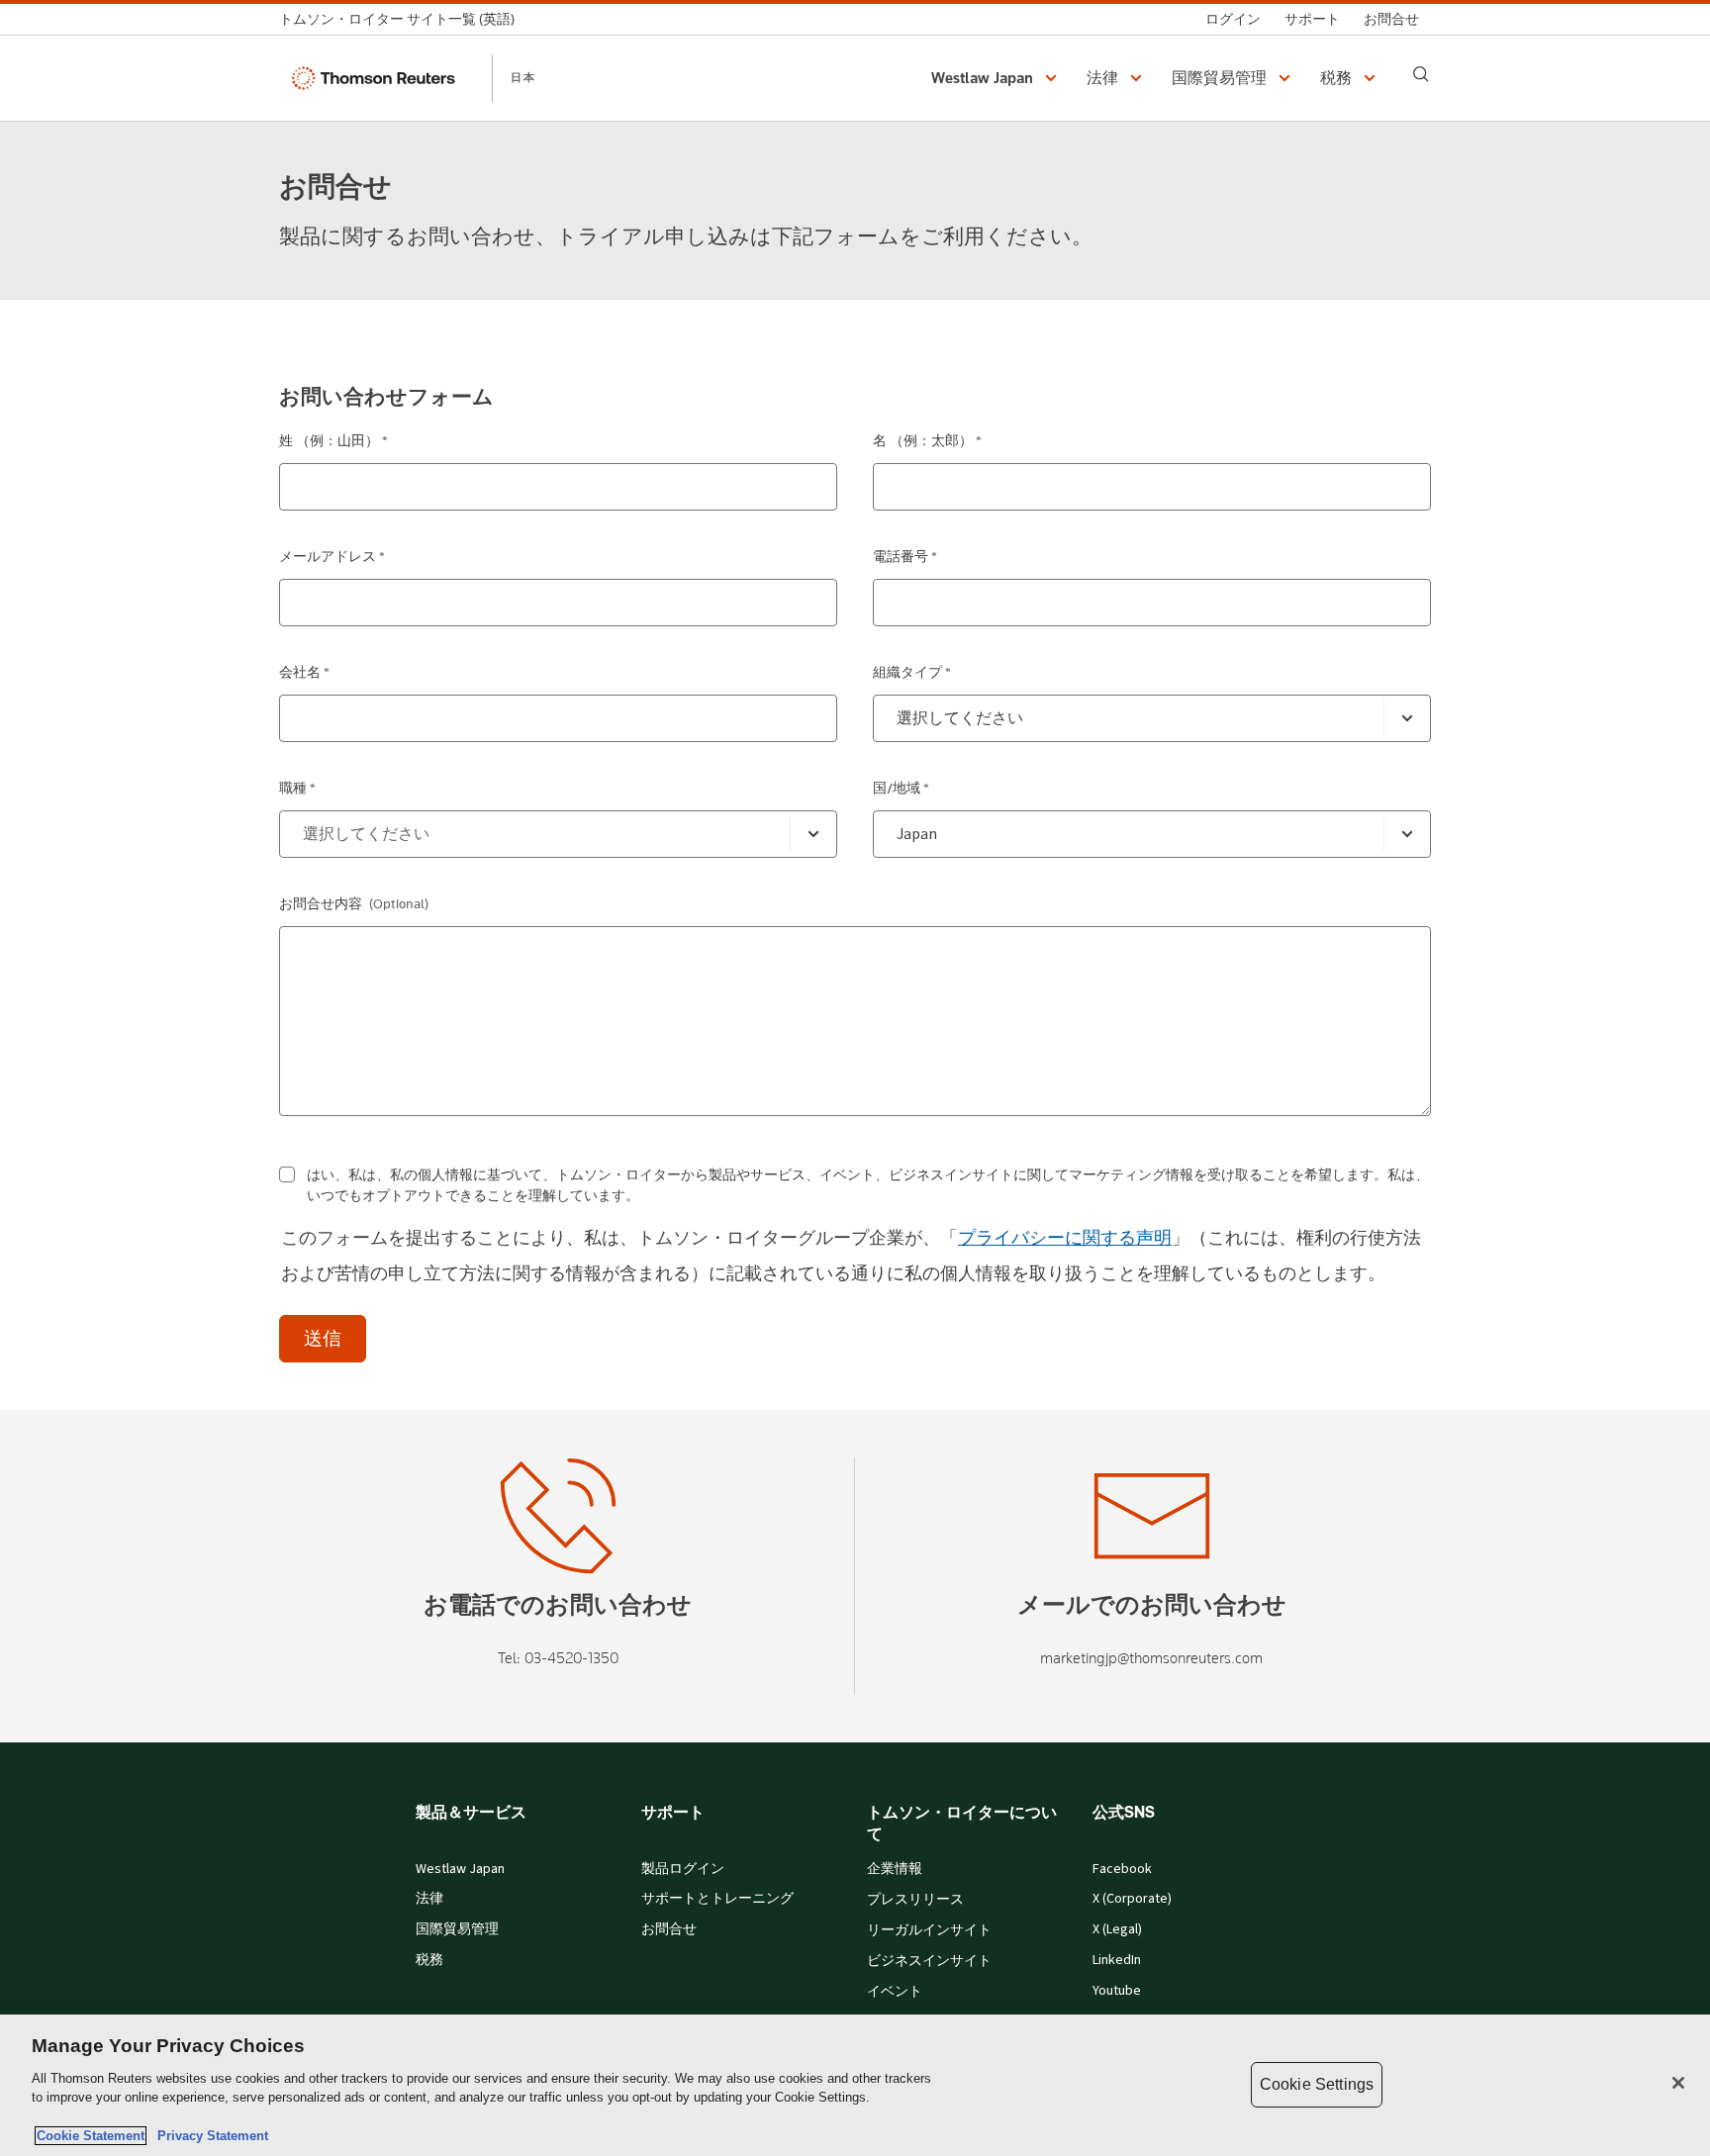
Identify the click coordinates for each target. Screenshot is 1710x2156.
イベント (895, 1992)
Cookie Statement (91, 2136)
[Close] (1678, 2083)
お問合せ (669, 1929)
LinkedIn (1117, 1960)
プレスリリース (915, 1900)
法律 (429, 1899)
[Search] (1421, 74)
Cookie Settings (1317, 2084)
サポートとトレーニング (717, 1899)
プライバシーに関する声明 (1065, 1238)
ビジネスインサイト (929, 1961)
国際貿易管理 (457, 1929)
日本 (523, 77)
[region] (855, 2085)
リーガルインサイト (929, 1930)
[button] (997, 78)
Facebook (1122, 1869)
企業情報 (895, 1869)
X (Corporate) (1132, 1899)
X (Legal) (1117, 1929)
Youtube (1117, 1991)
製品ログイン (683, 1869)
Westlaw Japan (460, 1869)
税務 (429, 1960)
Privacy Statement (209, 2136)
